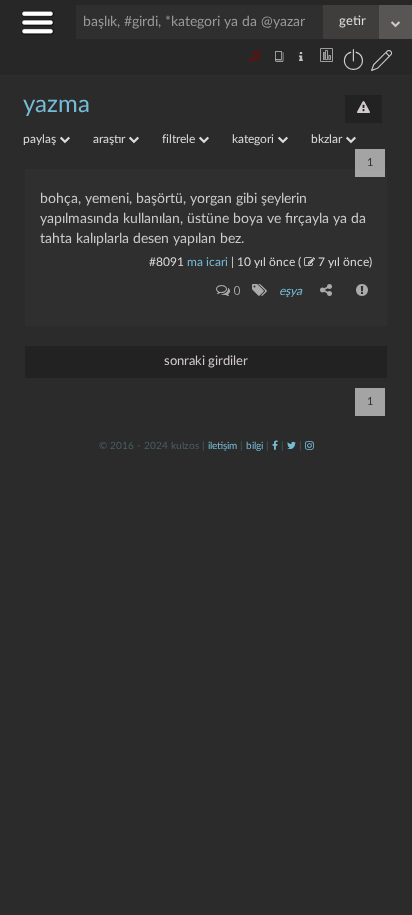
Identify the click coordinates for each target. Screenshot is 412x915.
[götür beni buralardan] (377, 813)
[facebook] (275, 446)
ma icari (207, 262)
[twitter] (291, 446)
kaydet (354, 644)
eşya (290, 291)
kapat (286, 644)
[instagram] (309, 446)
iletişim (222, 446)
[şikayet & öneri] (363, 109)
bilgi (254, 446)
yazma (56, 105)
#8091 (166, 262)
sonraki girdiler (206, 361)
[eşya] (258, 290)
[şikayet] (363, 290)
